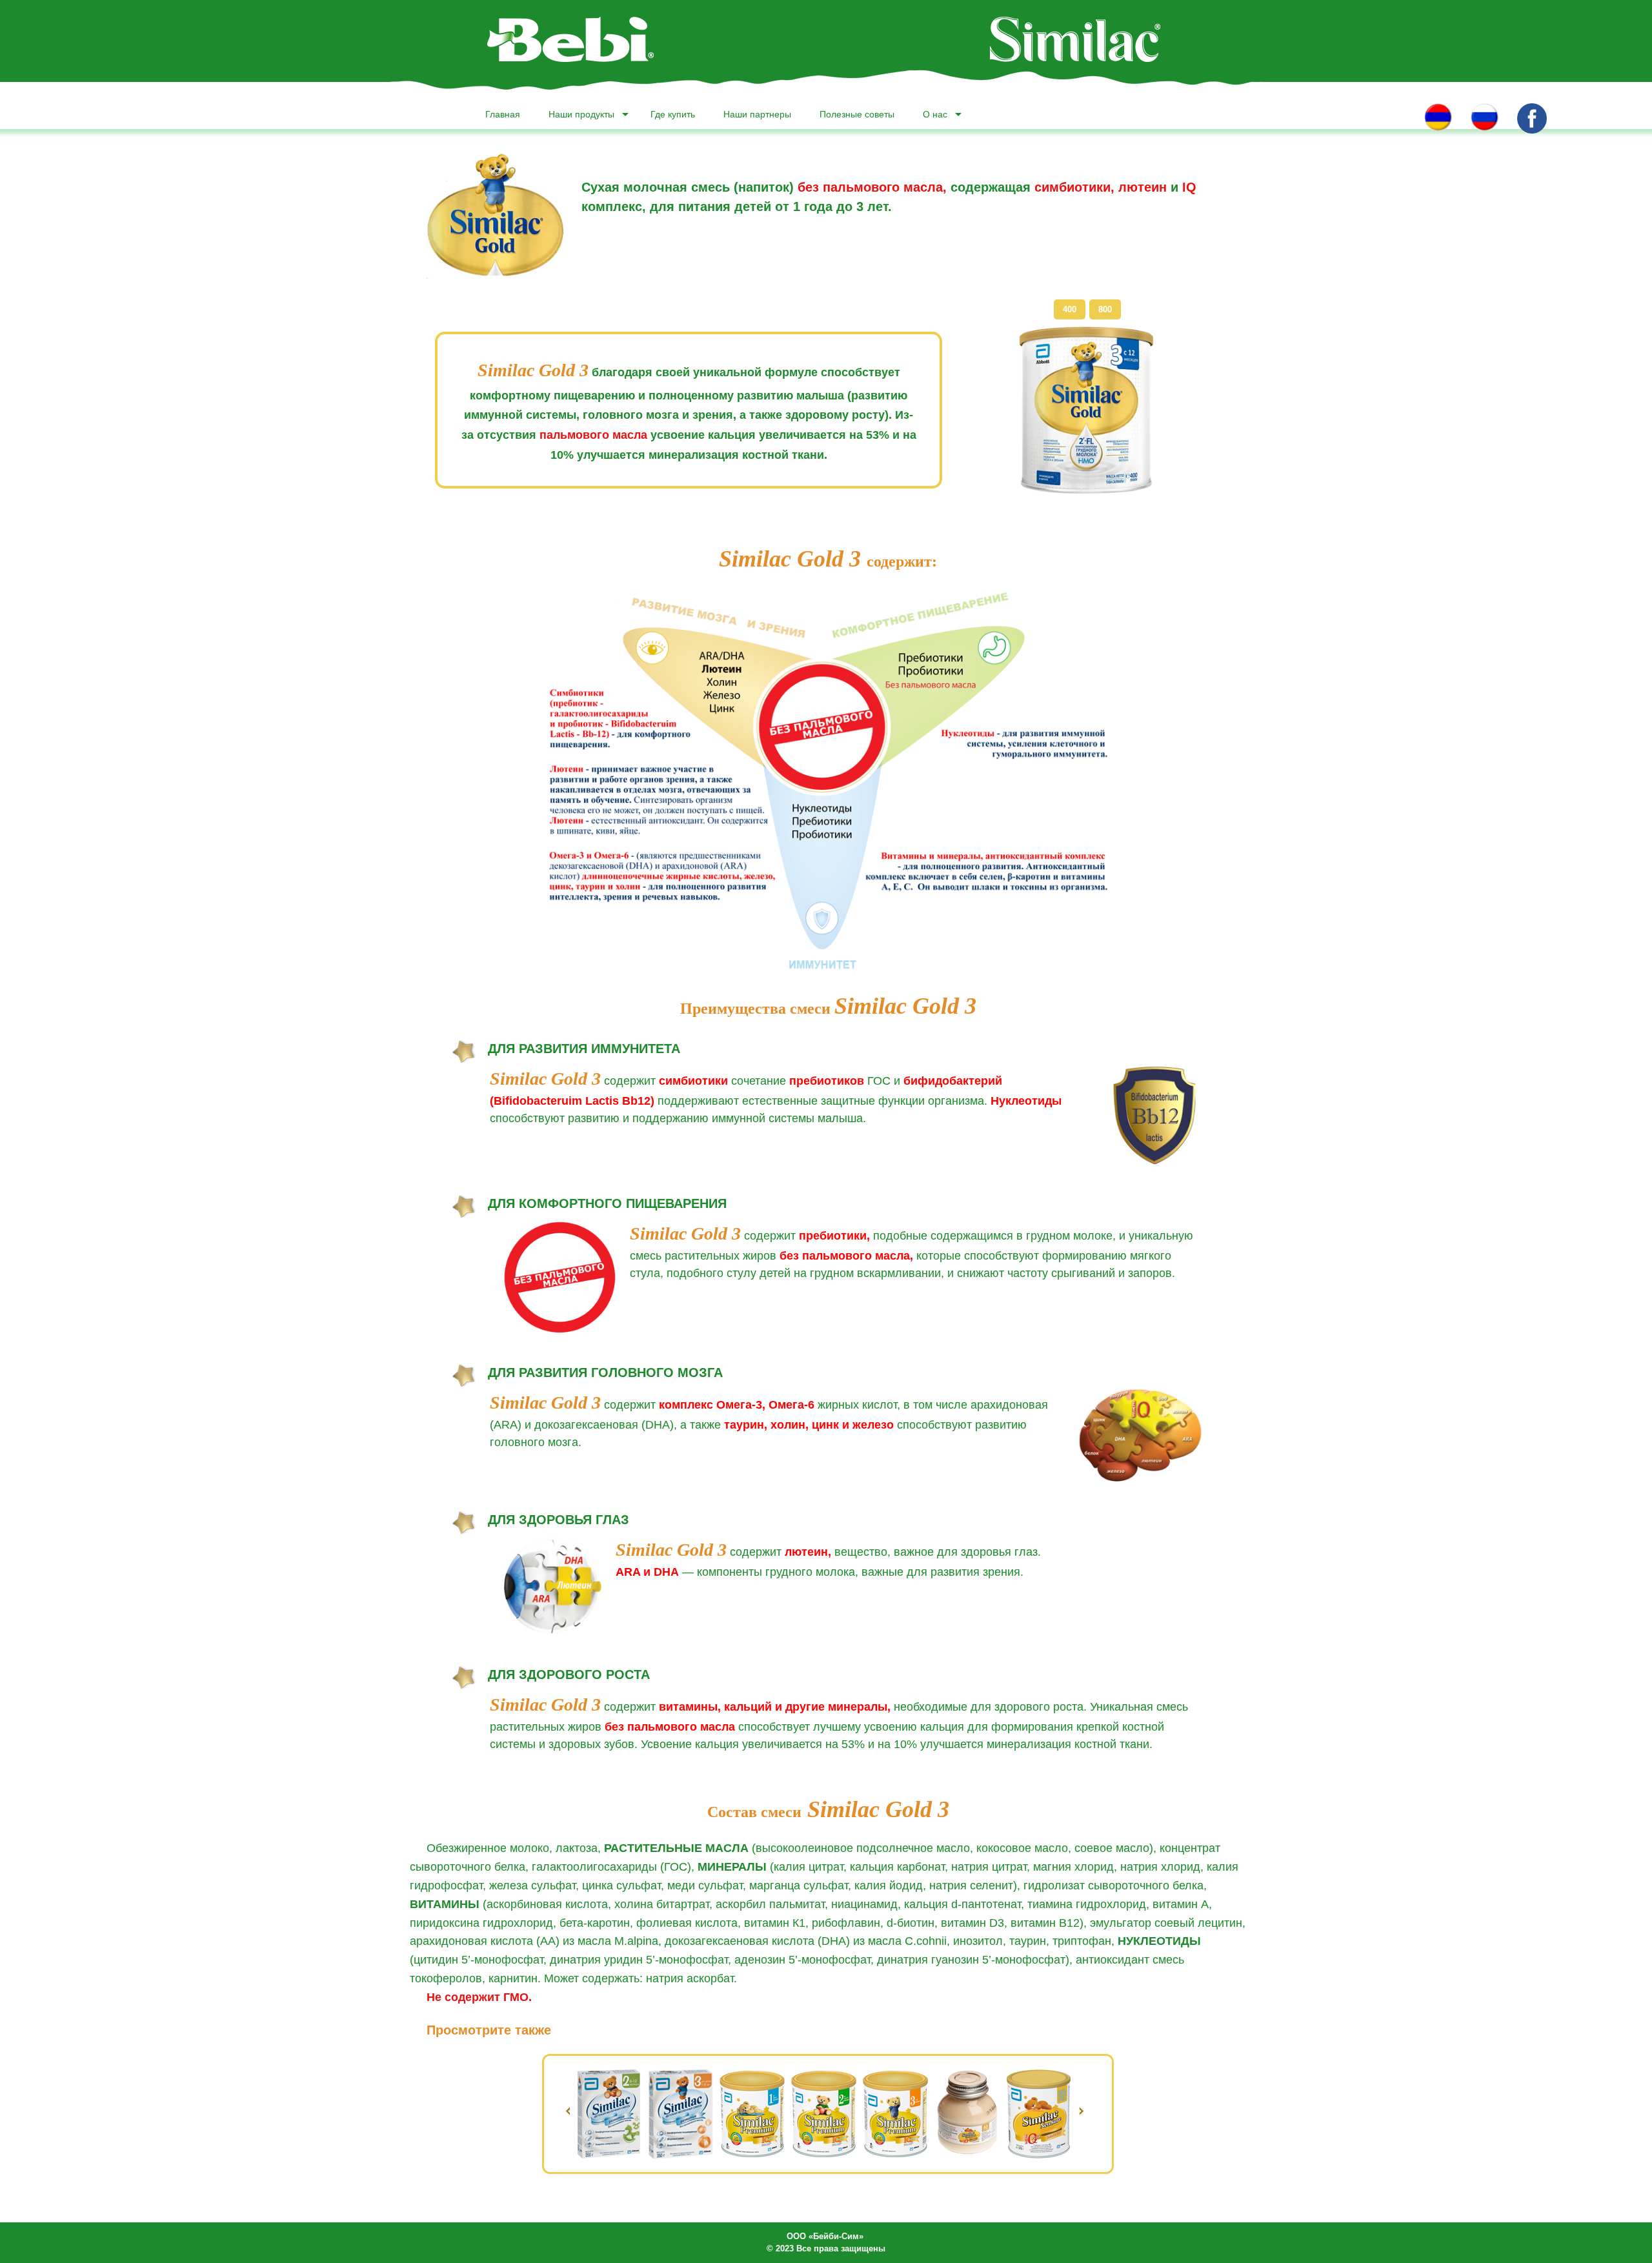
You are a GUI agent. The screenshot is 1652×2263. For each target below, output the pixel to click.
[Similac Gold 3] (1086, 410)
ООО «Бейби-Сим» (825, 2236)
